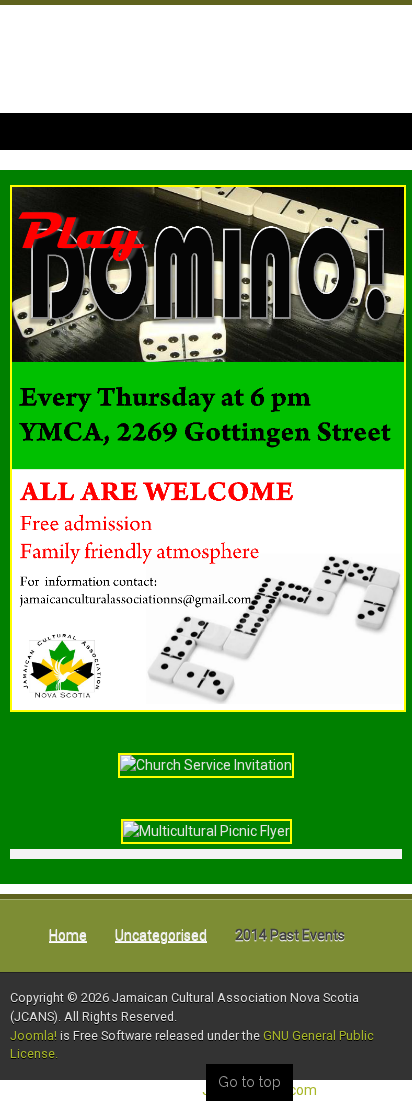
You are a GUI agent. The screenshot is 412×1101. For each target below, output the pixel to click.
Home (68, 935)
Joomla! (33, 1035)
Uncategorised (161, 935)
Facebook (376, 72)
